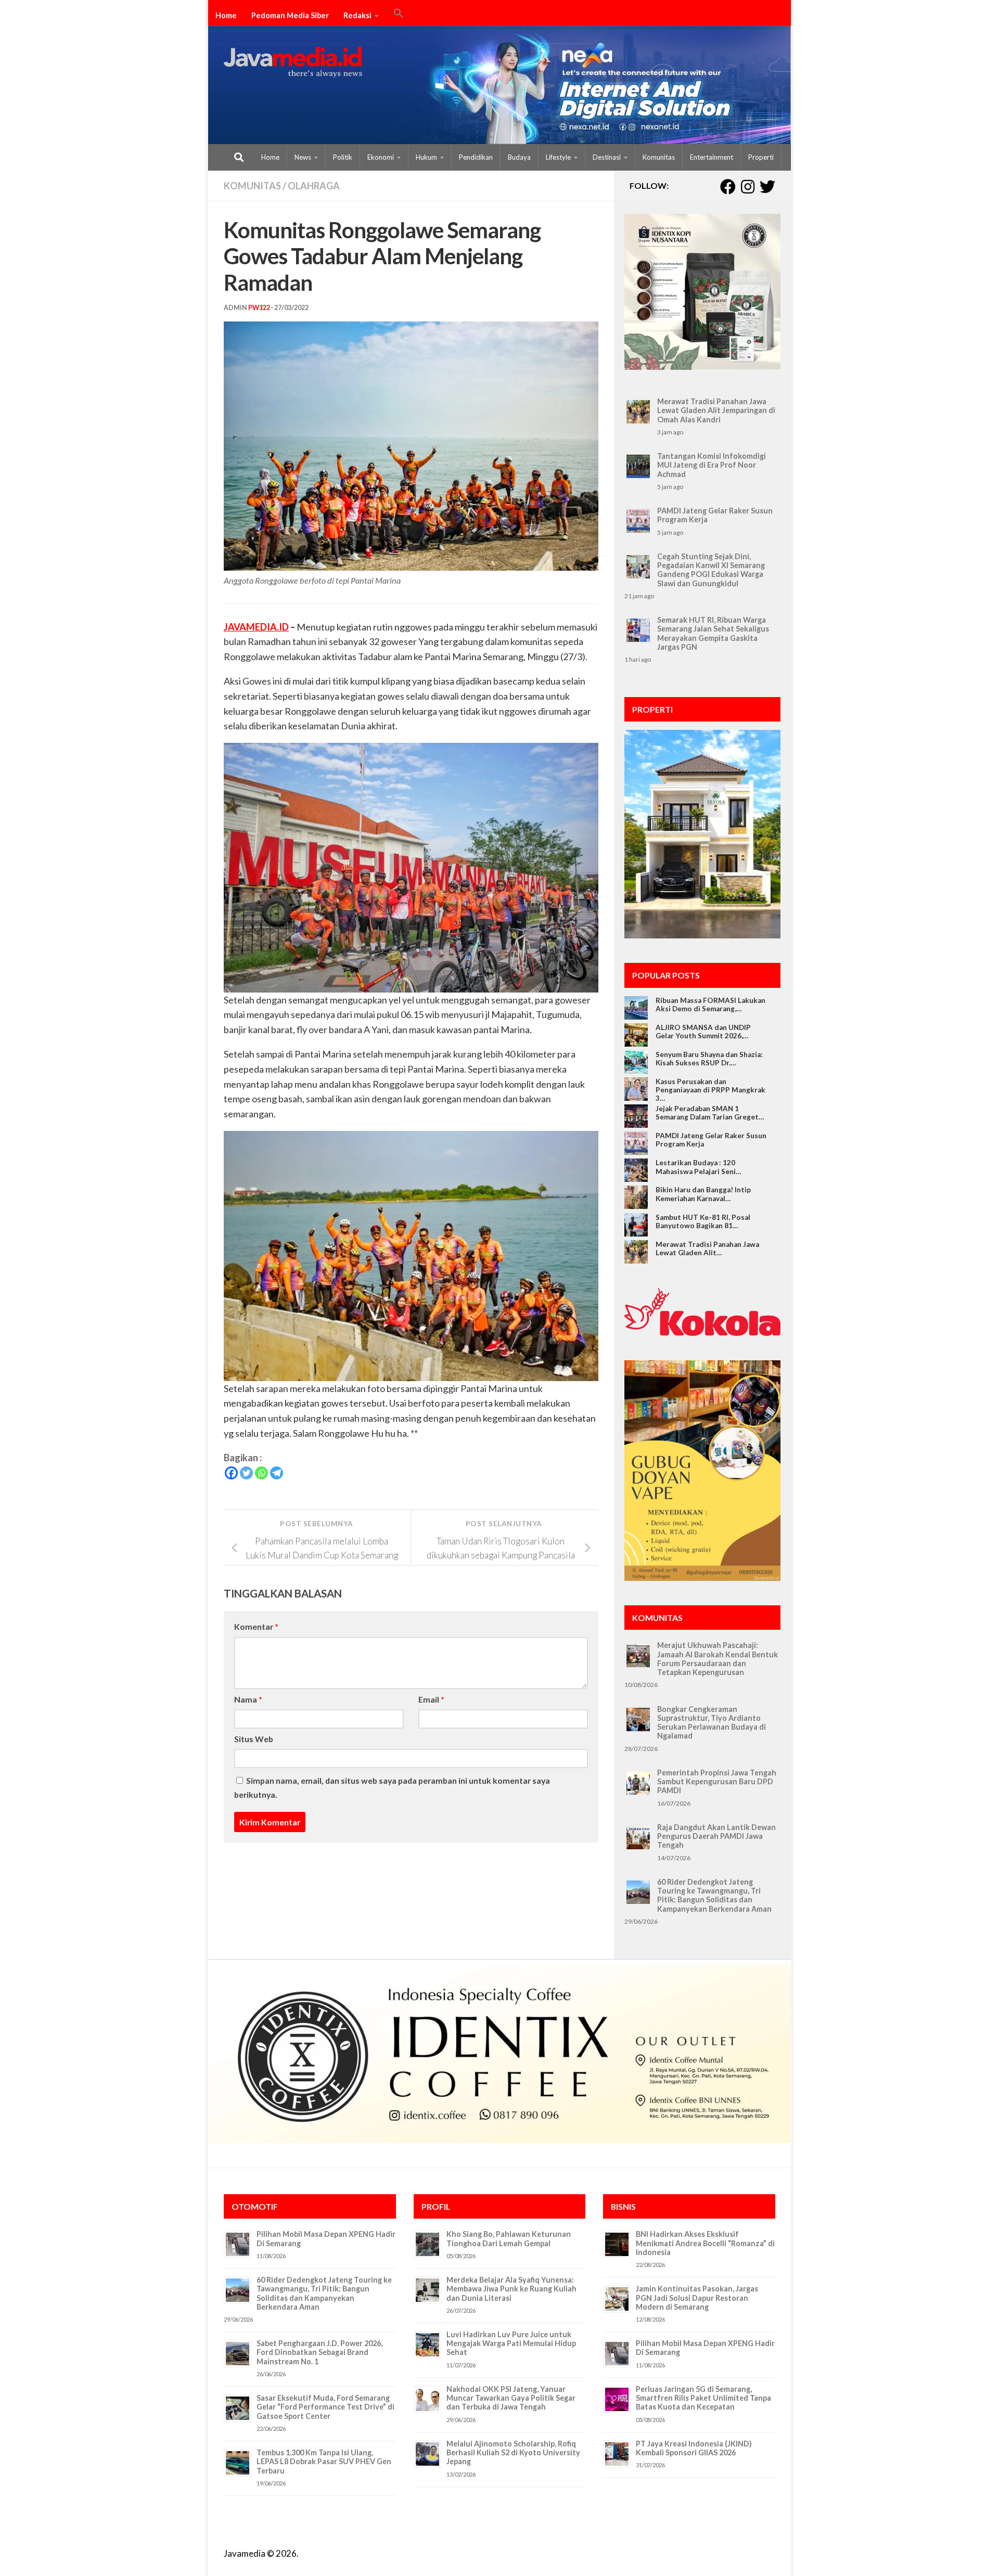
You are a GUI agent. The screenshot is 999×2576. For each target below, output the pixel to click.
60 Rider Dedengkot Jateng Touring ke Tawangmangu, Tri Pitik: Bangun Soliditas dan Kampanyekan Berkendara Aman (714, 1895)
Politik (343, 157)
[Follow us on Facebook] (728, 187)
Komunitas (659, 157)
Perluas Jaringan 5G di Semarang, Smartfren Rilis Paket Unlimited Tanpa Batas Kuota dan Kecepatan (703, 2398)
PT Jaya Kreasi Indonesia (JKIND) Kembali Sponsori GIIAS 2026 (694, 2448)
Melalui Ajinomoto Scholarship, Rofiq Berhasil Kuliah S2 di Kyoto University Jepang (513, 2453)
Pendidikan (476, 157)
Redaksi (357, 15)
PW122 (259, 308)
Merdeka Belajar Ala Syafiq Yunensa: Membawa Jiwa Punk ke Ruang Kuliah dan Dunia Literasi (511, 2289)
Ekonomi (381, 157)
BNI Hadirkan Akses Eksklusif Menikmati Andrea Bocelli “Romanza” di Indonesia (705, 2243)
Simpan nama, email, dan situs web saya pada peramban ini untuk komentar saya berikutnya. (392, 1787)
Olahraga (314, 186)
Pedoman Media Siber (290, 15)
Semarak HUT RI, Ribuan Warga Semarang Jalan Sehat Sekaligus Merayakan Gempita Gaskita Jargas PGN (713, 633)
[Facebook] (231, 1473)
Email (431, 1699)
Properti (761, 157)
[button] (399, 15)
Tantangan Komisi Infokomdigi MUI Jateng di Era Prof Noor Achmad (712, 465)
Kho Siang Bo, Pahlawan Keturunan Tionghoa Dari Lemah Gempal (509, 2238)
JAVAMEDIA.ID (256, 627)
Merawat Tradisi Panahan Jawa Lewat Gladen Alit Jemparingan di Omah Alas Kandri (716, 410)
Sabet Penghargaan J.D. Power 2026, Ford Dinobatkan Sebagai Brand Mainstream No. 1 (319, 2352)
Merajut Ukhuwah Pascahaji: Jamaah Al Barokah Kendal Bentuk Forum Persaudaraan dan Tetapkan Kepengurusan (718, 1659)
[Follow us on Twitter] (767, 187)
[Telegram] (277, 1473)
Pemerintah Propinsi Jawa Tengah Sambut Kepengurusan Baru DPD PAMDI (717, 1782)
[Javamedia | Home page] (293, 62)
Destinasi (607, 157)
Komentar (256, 1626)
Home (226, 15)
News (303, 157)
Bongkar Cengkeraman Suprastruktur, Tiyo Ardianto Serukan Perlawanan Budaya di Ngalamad (712, 1723)
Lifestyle (558, 157)
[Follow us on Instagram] (748, 187)
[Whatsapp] (261, 1473)
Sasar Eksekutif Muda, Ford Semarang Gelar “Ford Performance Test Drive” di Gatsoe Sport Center (325, 2407)
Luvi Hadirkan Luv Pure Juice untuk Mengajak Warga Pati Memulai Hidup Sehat (511, 2343)
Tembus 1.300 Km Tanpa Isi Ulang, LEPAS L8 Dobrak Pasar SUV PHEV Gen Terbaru (324, 2462)
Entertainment (712, 157)
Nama (248, 1699)
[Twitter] (246, 1473)
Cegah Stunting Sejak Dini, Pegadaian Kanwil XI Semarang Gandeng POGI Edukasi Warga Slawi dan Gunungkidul (711, 570)
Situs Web (254, 1739)
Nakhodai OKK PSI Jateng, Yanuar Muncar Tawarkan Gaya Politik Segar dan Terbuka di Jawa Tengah (511, 2398)
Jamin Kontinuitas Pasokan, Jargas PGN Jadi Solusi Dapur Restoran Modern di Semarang (697, 2298)
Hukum (426, 157)
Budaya (519, 157)
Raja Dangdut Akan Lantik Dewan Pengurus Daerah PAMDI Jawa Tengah (716, 1836)
